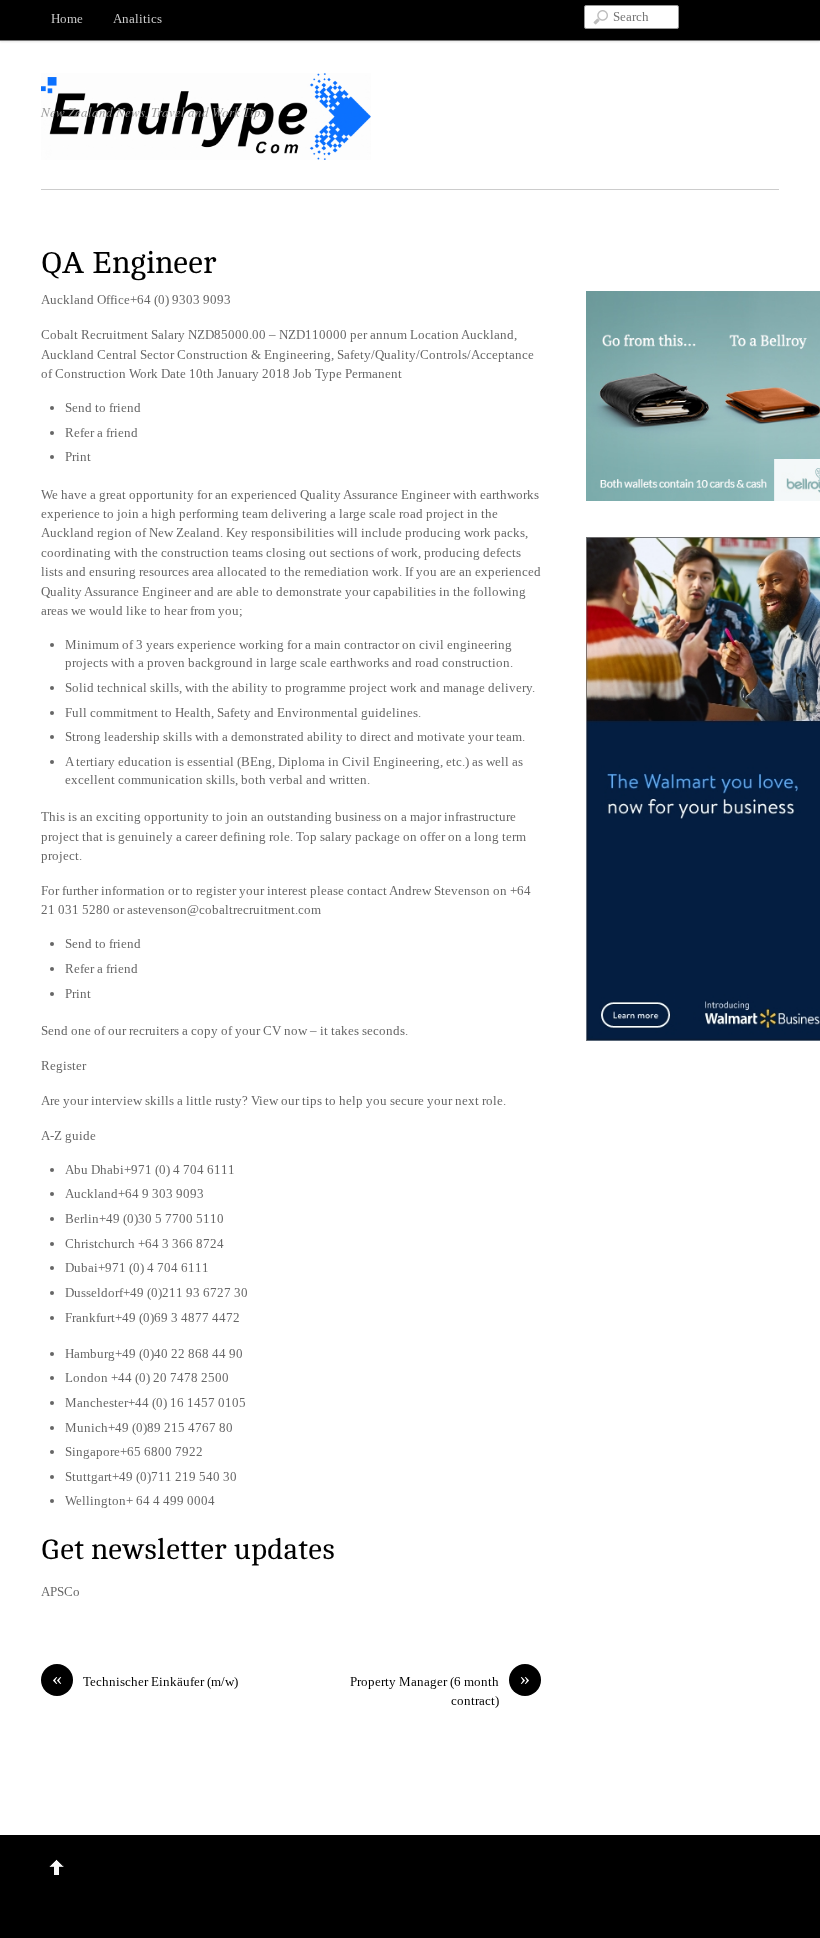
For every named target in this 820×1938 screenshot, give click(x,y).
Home (67, 18)
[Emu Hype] (206, 149)
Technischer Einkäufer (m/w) (145, 1680)
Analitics (137, 18)
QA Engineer (129, 263)
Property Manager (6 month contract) (440, 1690)
